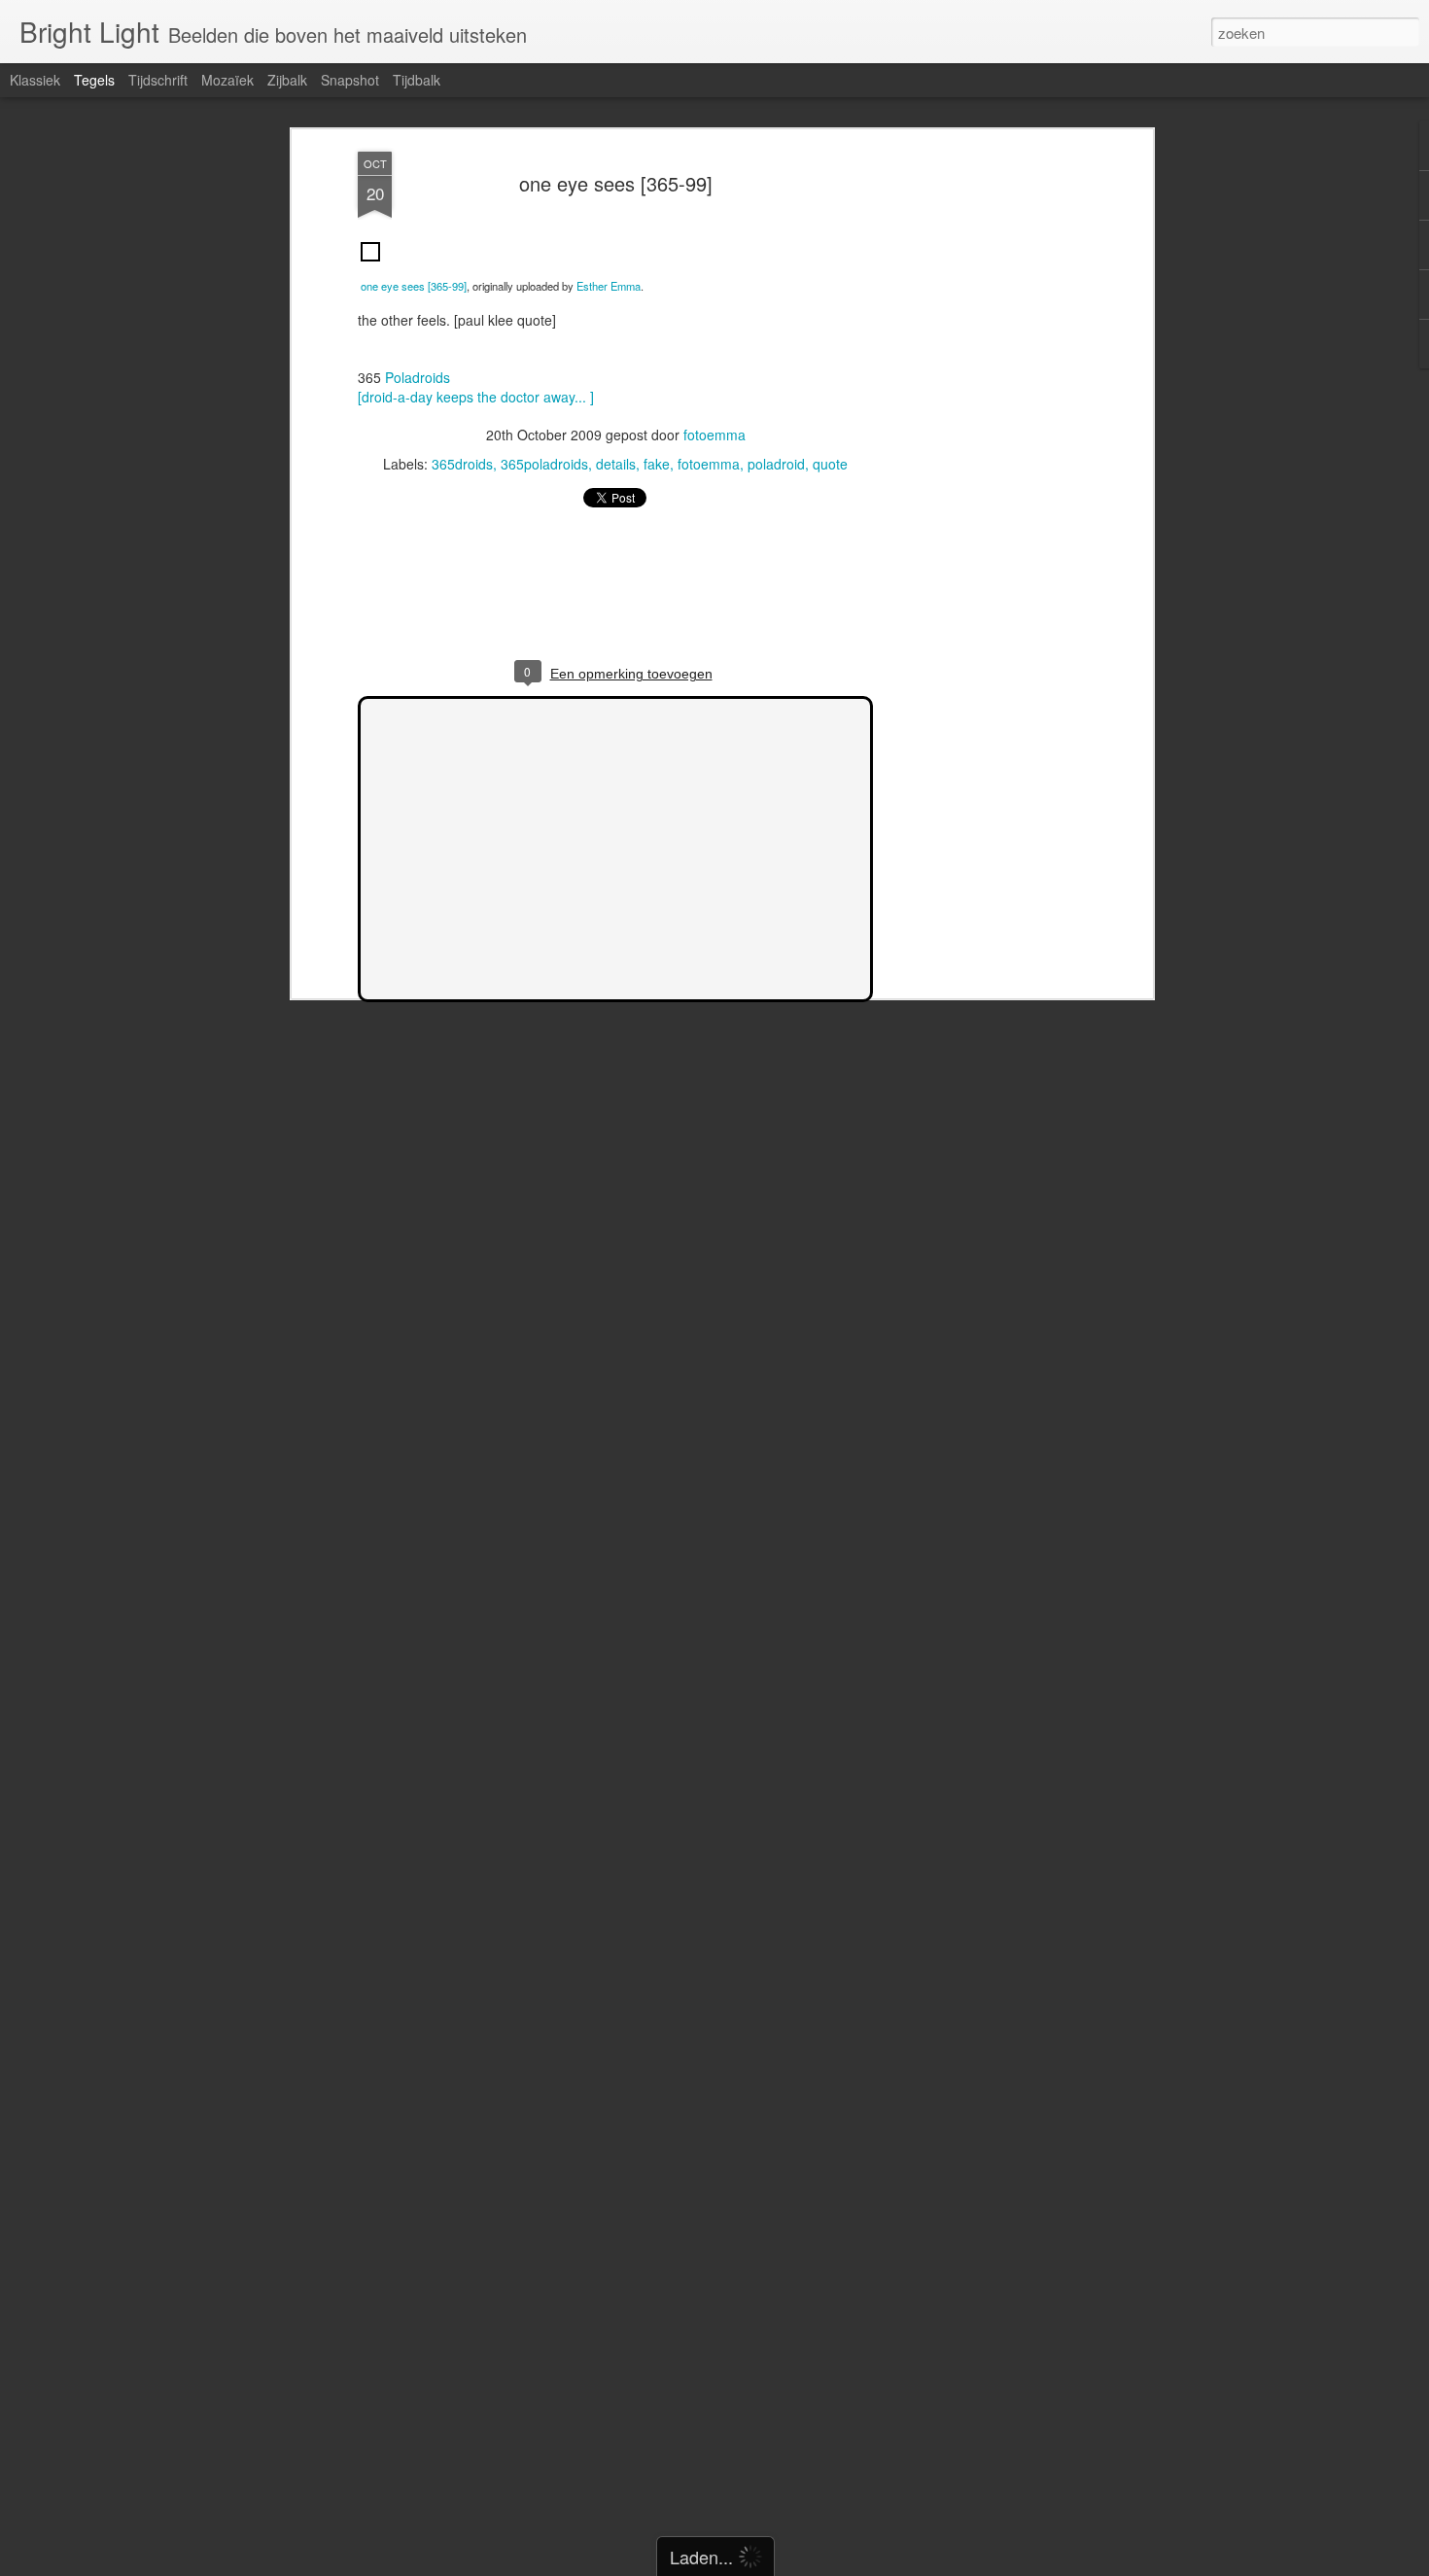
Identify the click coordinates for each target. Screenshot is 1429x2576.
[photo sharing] (370, 265)
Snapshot (350, 80)
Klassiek (35, 80)
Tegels (94, 80)
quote (830, 464)
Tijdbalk (417, 80)
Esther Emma (609, 286)
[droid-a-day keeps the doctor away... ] (476, 397)
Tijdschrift (158, 80)
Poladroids (418, 377)
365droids (462, 464)
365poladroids (544, 464)
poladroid (776, 464)
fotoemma (714, 435)
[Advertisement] (980, 458)
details (616, 464)
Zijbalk (287, 80)
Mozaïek (227, 80)
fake (657, 464)
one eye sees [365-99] (616, 183)
